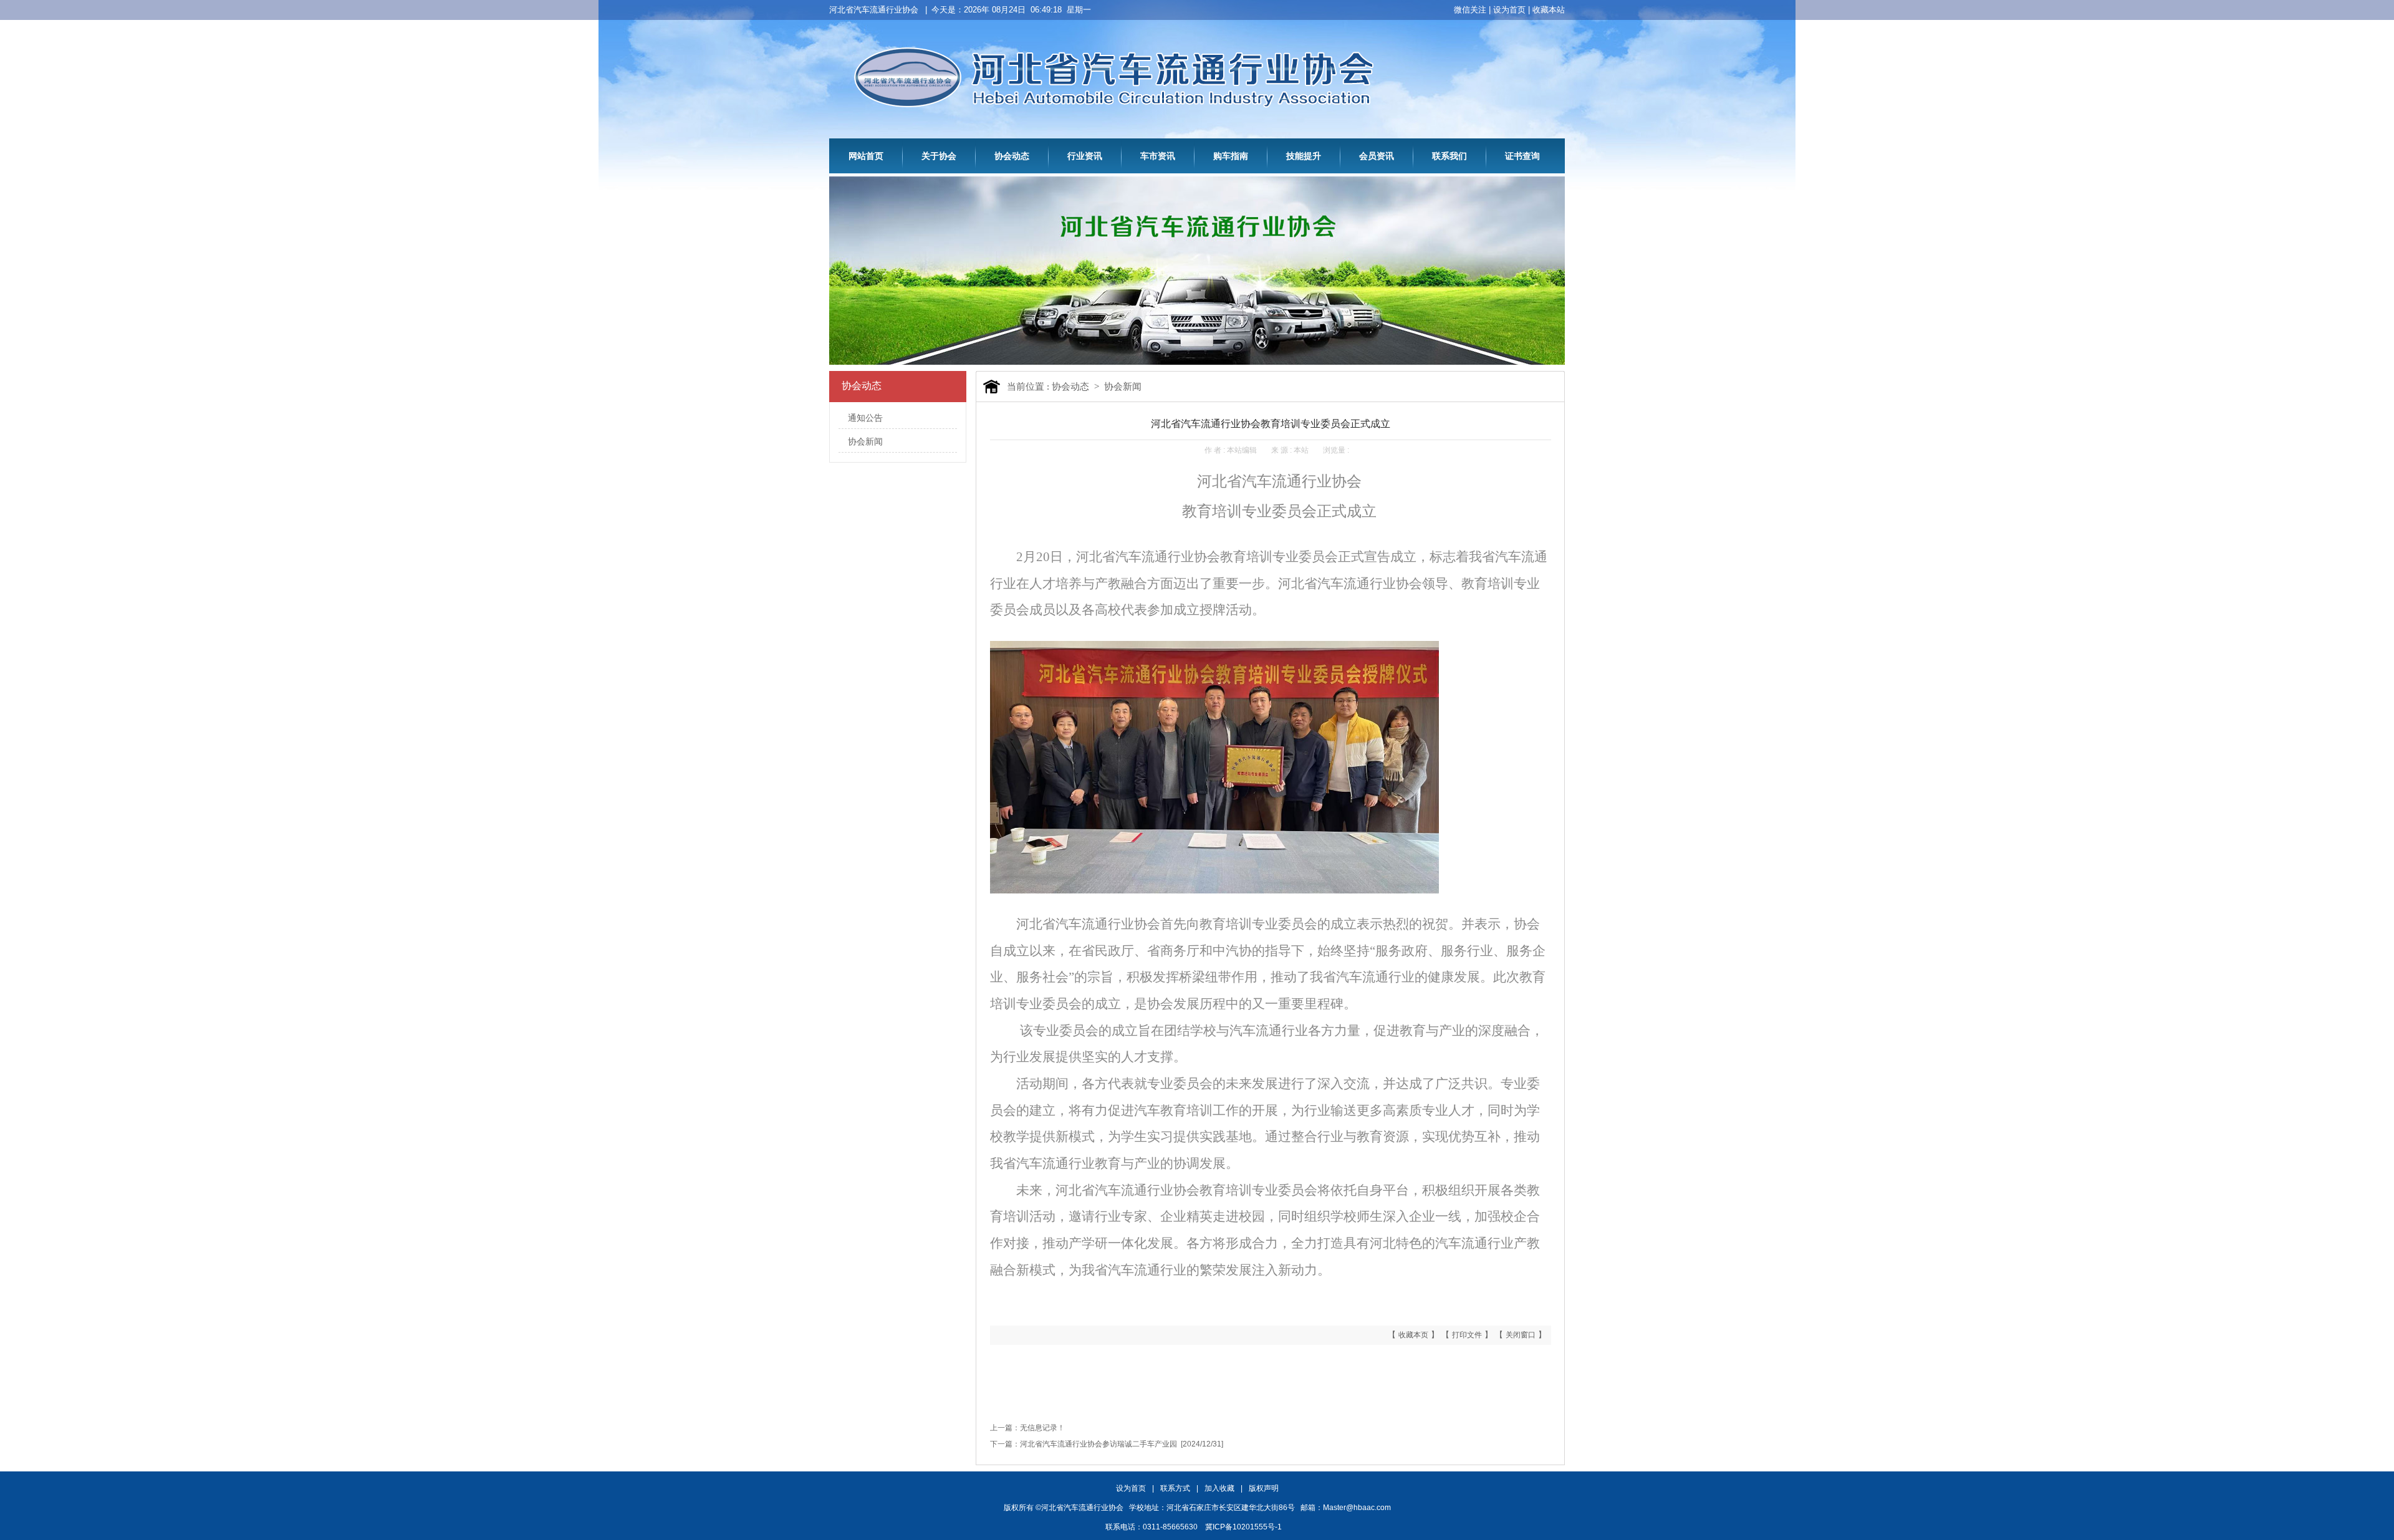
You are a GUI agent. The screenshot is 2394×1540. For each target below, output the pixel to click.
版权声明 (1264, 1488)
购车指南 (1231, 156)
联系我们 (1449, 156)
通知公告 (865, 418)
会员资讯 (1377, 156)
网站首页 (866, 156)
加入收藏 (1219, 1488)
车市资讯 (1158, 156)
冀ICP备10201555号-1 (1243, 1527)
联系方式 (1175, 1488)
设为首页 (1509, 10)
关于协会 (939, 156)
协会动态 (1012, 156)
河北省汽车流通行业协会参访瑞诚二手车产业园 (1098, 1444)
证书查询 (1522, 156)
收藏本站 (1549, 10)
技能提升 (1304, 156)
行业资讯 (1085, 156)
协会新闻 (865, 442)
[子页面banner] (1197, 362)
